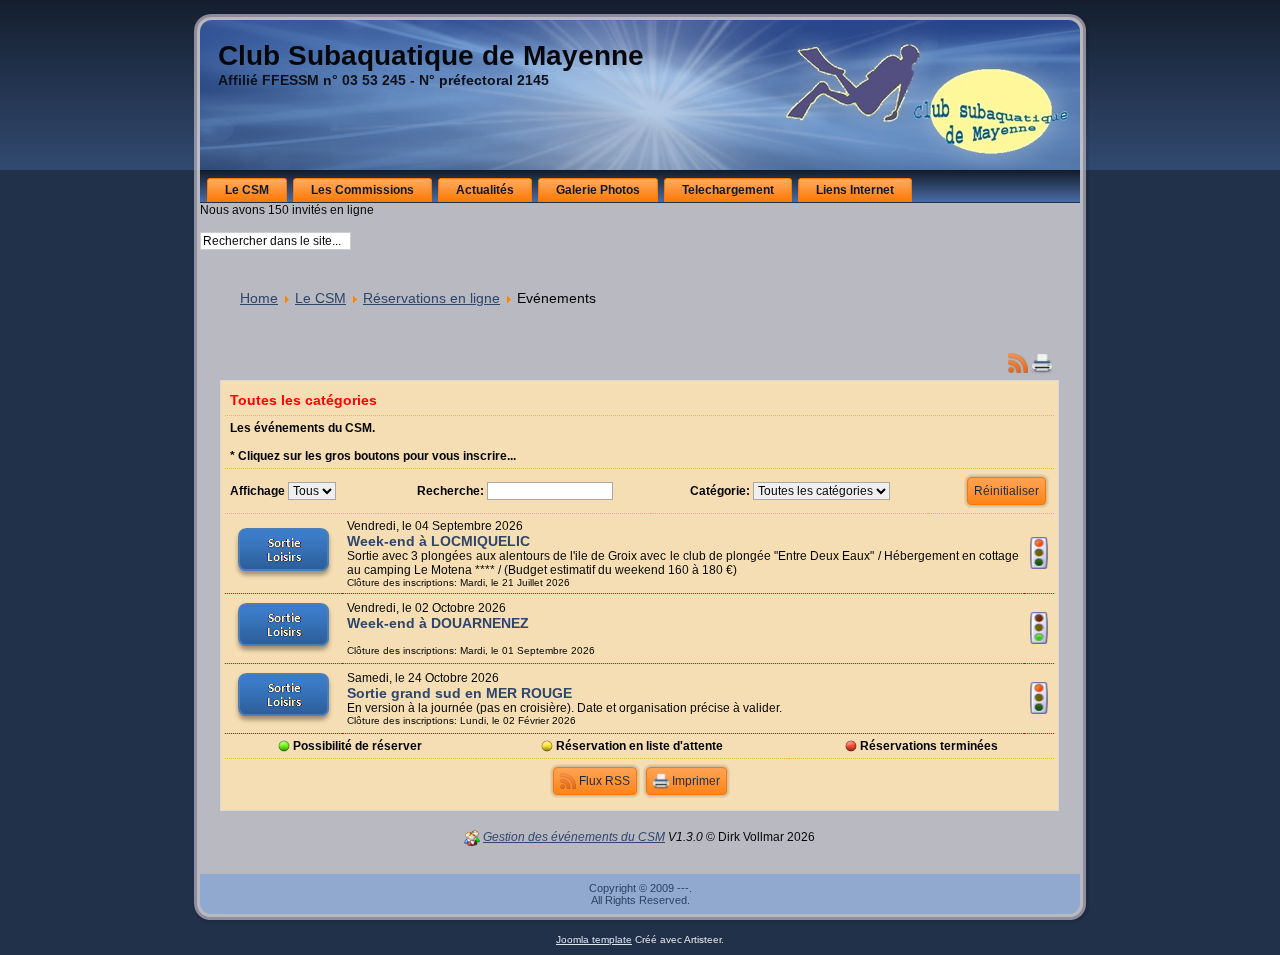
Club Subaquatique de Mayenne (431, 55)
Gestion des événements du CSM (574, 837)
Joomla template (594, 939)
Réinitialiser (1006, 491)
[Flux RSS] (1018, 361)
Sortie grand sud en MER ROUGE (459, 693)
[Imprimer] (1042, 361)
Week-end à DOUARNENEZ (438, 623)
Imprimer (694, 781)
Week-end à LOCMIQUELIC (438, 541)
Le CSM (320, 298)
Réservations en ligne (431, 298)
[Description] (283, 578)
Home (259, 298)
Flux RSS (603, 781)
